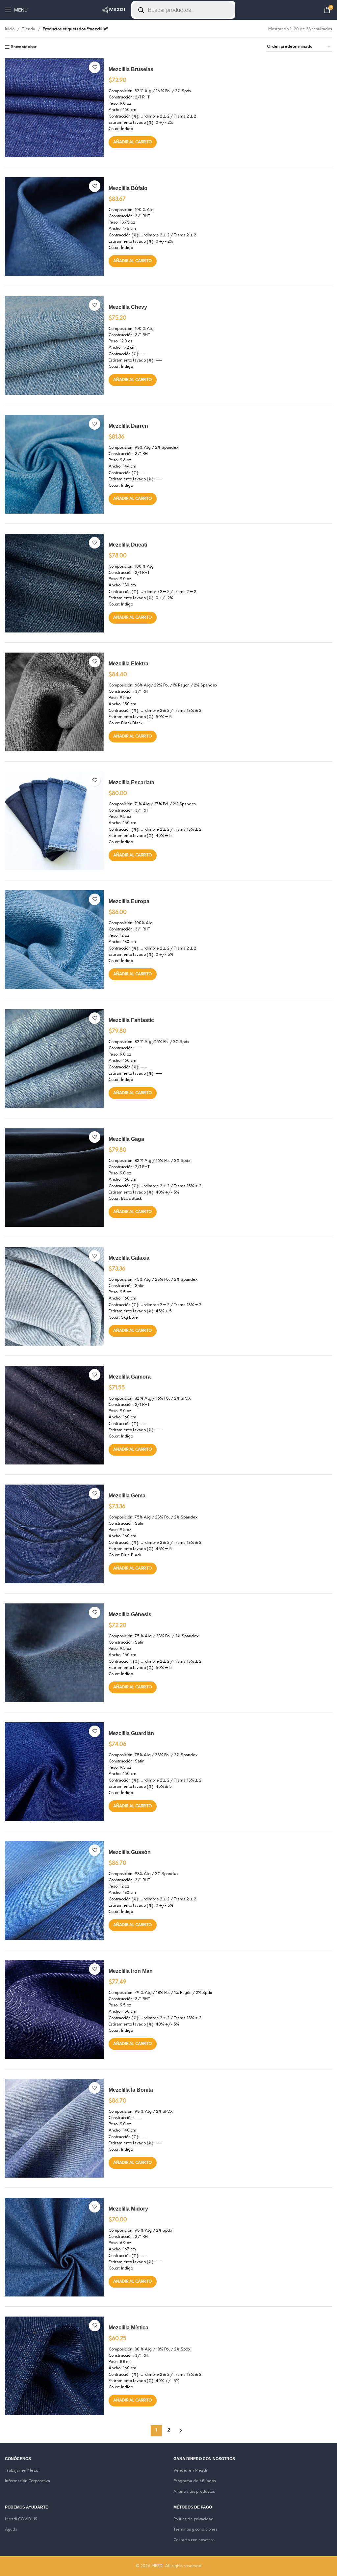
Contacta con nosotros (194, 2540)
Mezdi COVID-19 (21, 2519)
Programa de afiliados (195, 2481)
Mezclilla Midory (128, 2209)
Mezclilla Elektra (129, 664)
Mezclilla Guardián (131, 1733)
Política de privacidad (194, 2519)
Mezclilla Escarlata (131, 782)
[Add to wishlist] (95, 67)
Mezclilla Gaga (126, 1139)
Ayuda (11, 2530)
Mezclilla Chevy (128, 307)
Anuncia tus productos (194, 2492)
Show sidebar (24, 47)
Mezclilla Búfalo (128, 188)
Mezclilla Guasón (130, 1852)
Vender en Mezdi (190, 2471)
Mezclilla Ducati (128, 545)
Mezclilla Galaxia (129, 1258)
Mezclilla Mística (129, 2328)
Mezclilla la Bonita (131, 2090)
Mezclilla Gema (127, 1496)
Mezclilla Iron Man (131, 1971)
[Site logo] (113, 10)
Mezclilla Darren (128, 426)
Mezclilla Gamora (130, 1377)
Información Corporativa (27, 2481)
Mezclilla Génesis (130, 1614)
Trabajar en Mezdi (22, 2471)
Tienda (29, 29)
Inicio (10, 29)
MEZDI (157, 2566)
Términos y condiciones (195, 2530)
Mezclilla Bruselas (131, 69)
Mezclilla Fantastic (131, 1020)
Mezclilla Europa (129, 901)
